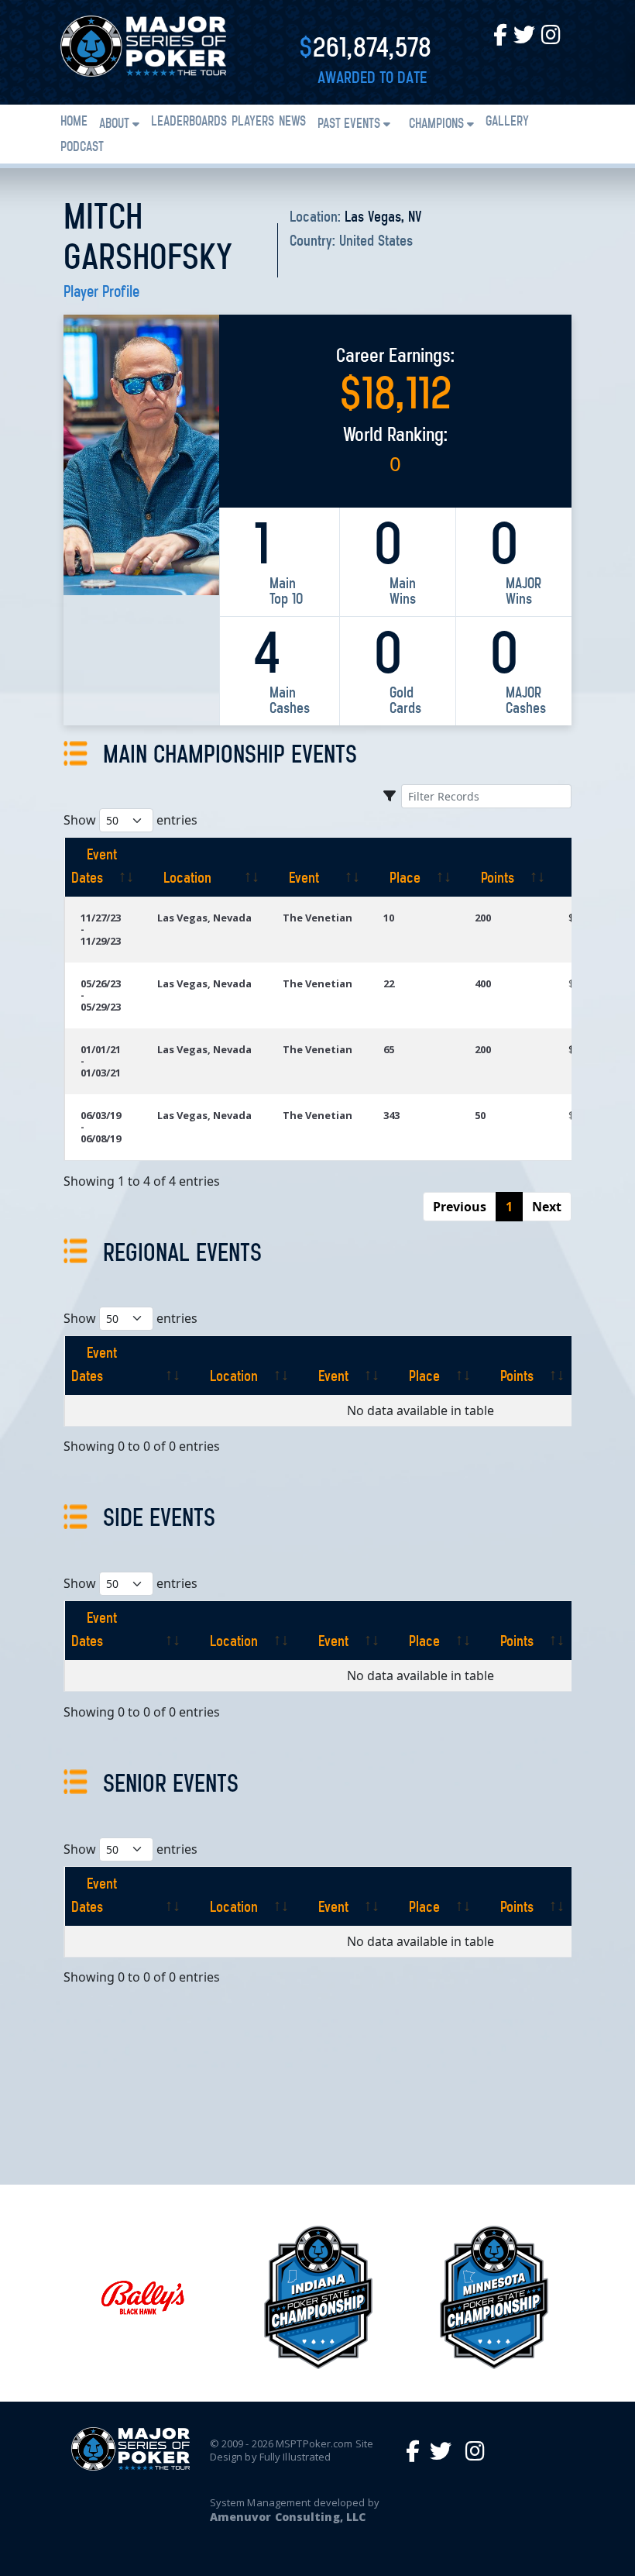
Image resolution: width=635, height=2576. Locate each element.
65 (389, 1049)
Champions (436, 125)
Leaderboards (189, 122)
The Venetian (317, 918)
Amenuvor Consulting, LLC (288, 2517)
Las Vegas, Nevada (204, 918)
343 (391, 1115)
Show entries (130, 820)
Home (74, 122)
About (114, 125)
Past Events (349, 125)
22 (389, 983)
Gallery (507, 122)
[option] (142, 2297)
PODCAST (82, 148)
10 (389, 918)
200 (483, 918)
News (292, 122)
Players (253, 122)
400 (483, 983)
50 (480, 1115)
